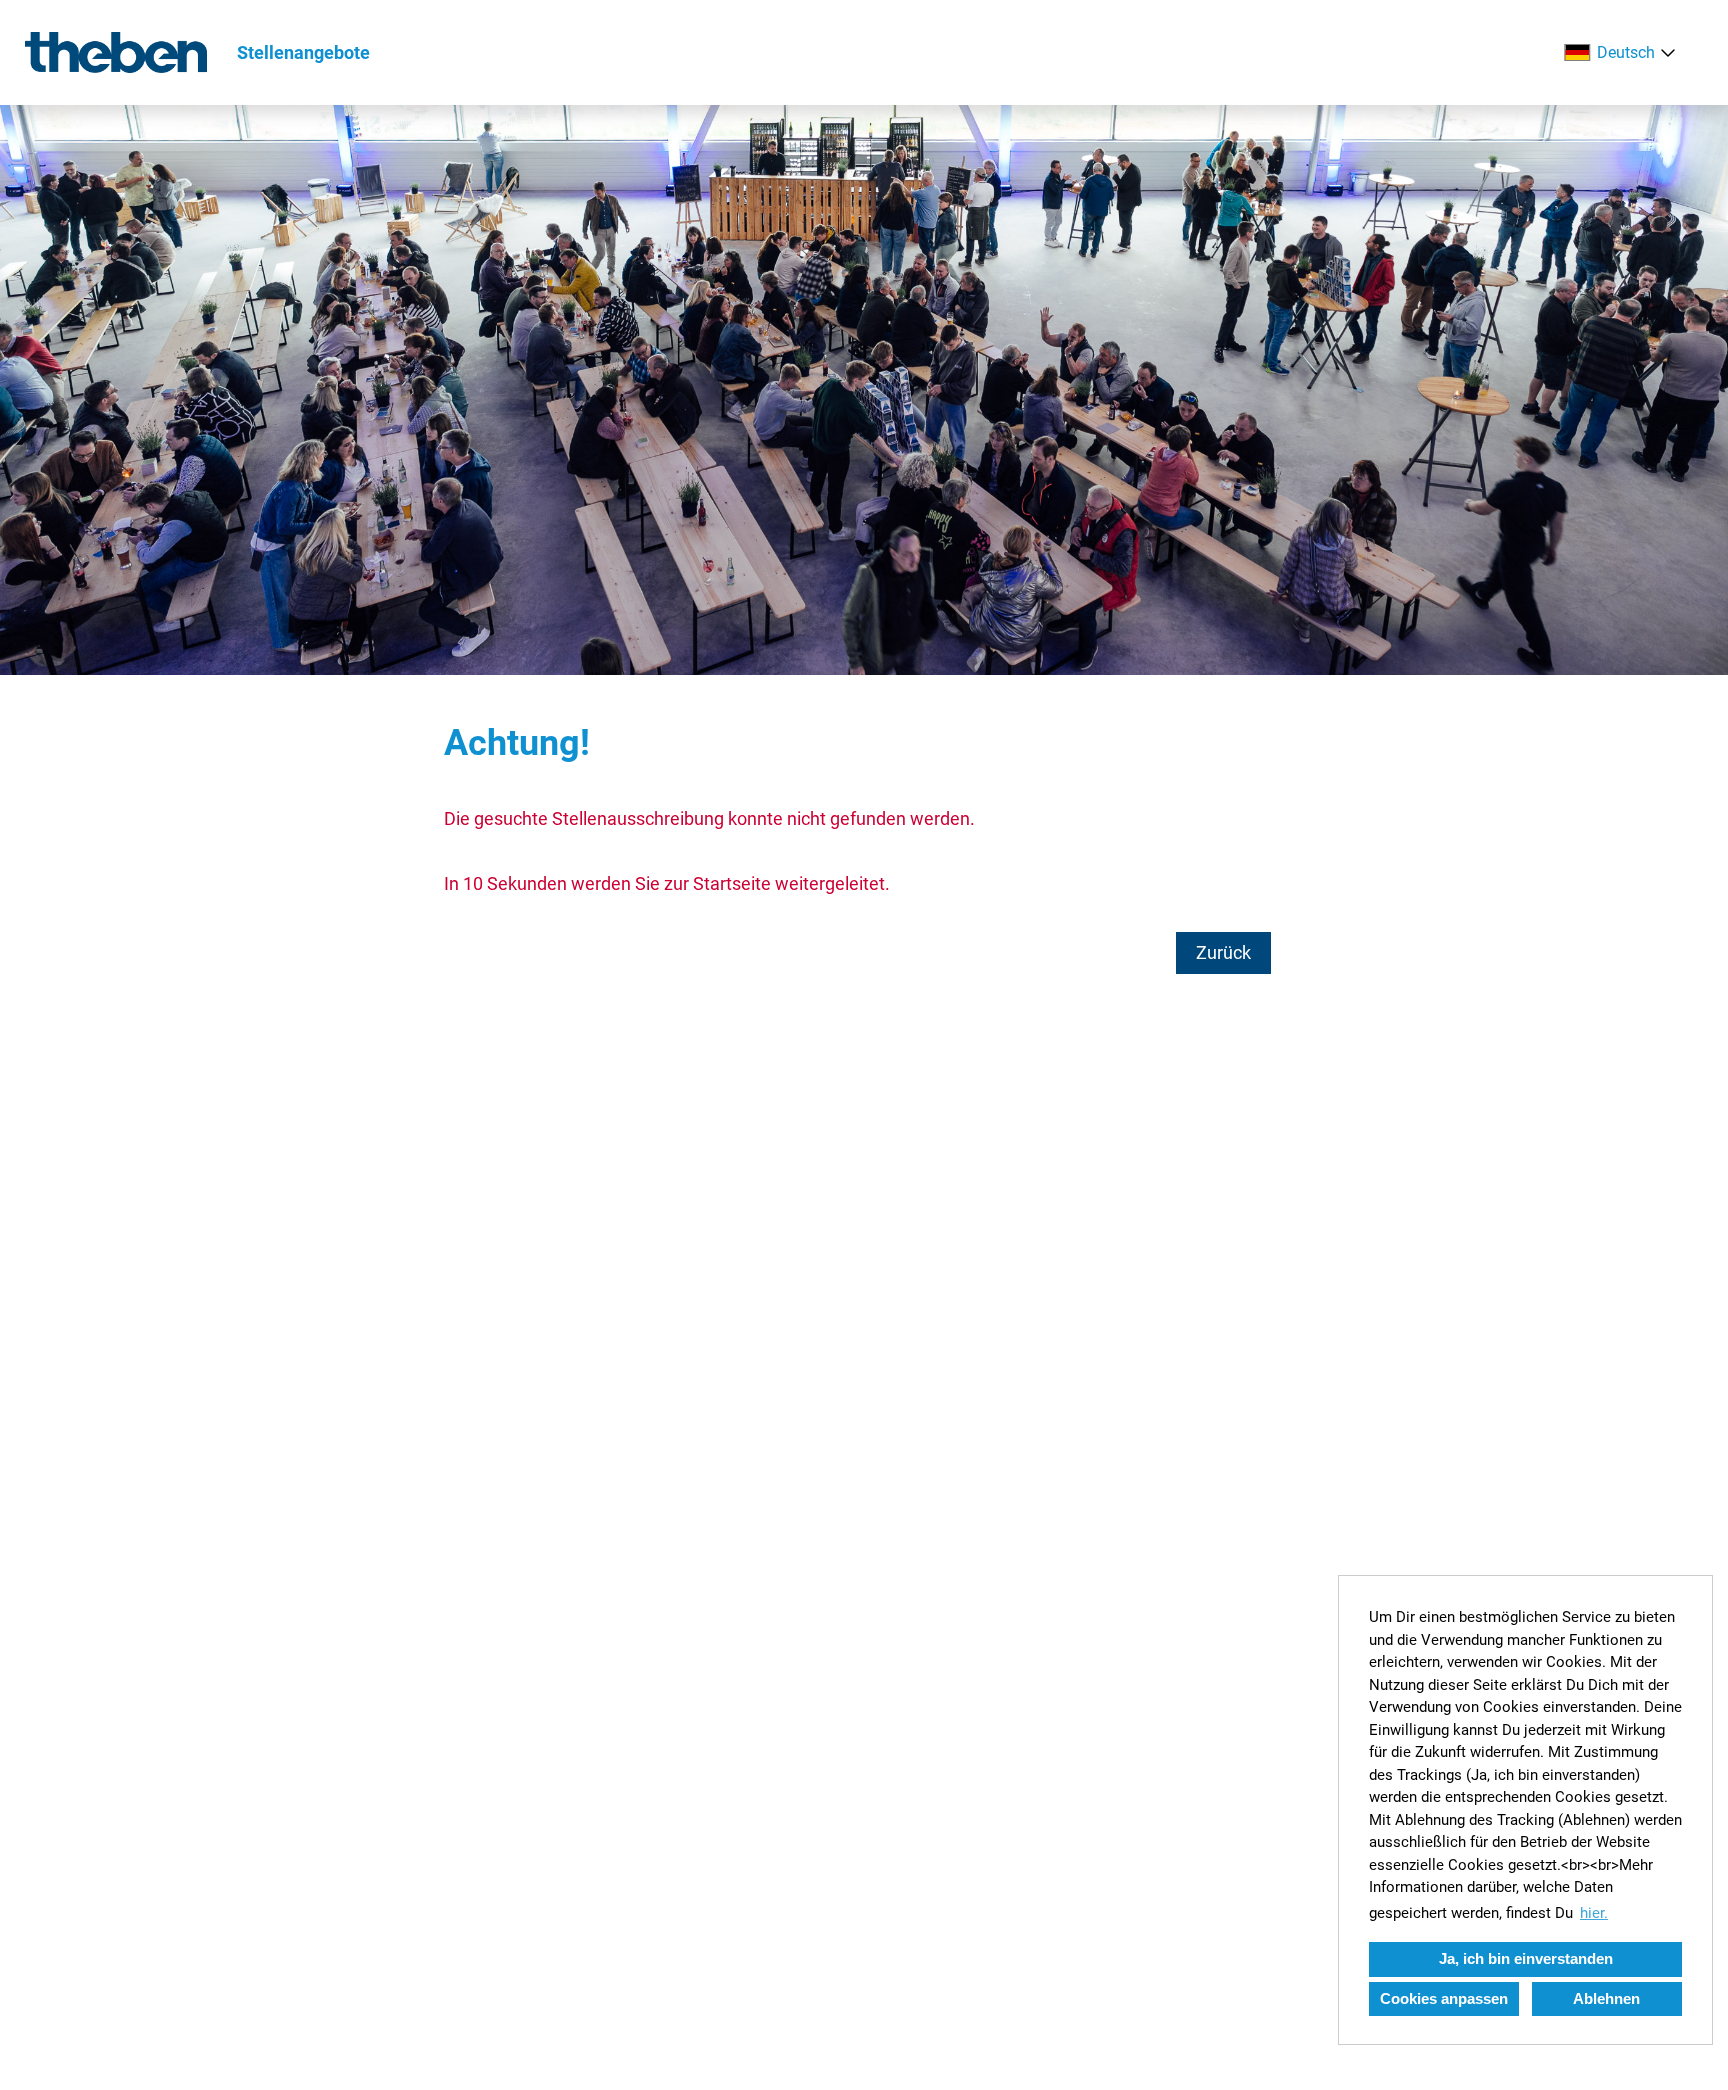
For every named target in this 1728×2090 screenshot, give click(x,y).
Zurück (1223, 952)
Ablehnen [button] (1606, 1998)
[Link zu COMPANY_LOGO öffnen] (116, 52)
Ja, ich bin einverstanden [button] (1526, 1958)
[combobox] (1623, 53)
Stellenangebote (303, 52)
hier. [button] (1594, 1913)
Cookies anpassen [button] (1444, 1998)
